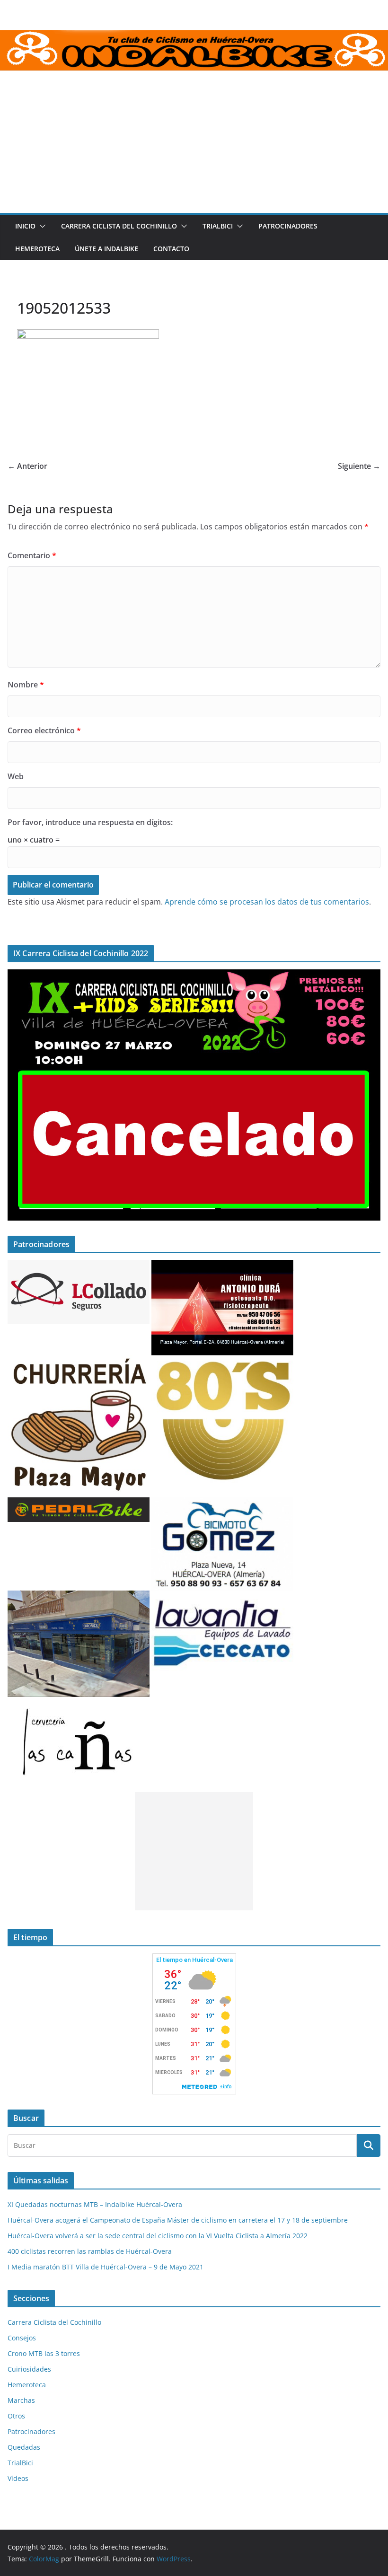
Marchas (21, 2400)
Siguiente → (359, 466)
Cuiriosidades (29, 2369)
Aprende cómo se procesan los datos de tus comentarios (267, 902)
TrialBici (218, 226)
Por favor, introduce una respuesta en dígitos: (90, 822)
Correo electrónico (44, 730)
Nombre (26, 685)
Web (16, 776)
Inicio (25, 226)
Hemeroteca (37, 249)
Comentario (32, 555)
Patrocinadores (288, 226)
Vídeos (18, 2478)
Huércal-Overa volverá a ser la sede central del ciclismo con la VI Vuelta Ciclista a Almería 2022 (158, 2236)
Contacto (171, 249)
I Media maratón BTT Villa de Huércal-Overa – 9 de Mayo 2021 (106, 2267)
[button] (41, 226)
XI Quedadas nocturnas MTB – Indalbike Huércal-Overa (95, 2204)
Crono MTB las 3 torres (44, 2353)
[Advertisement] (194, 142)
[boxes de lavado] (222, 1596)
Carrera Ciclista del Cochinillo (119, 226)
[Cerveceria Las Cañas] (79, 1703)
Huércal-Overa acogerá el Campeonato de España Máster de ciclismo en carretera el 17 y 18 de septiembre (178, 2220)
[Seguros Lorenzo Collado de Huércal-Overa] (79, 1266)
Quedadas (24, 2447)
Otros (16, 2416)
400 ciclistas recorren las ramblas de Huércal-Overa (90, 2251)
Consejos (22, 2338)
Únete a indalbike (106, 249)
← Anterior (27, 466)
